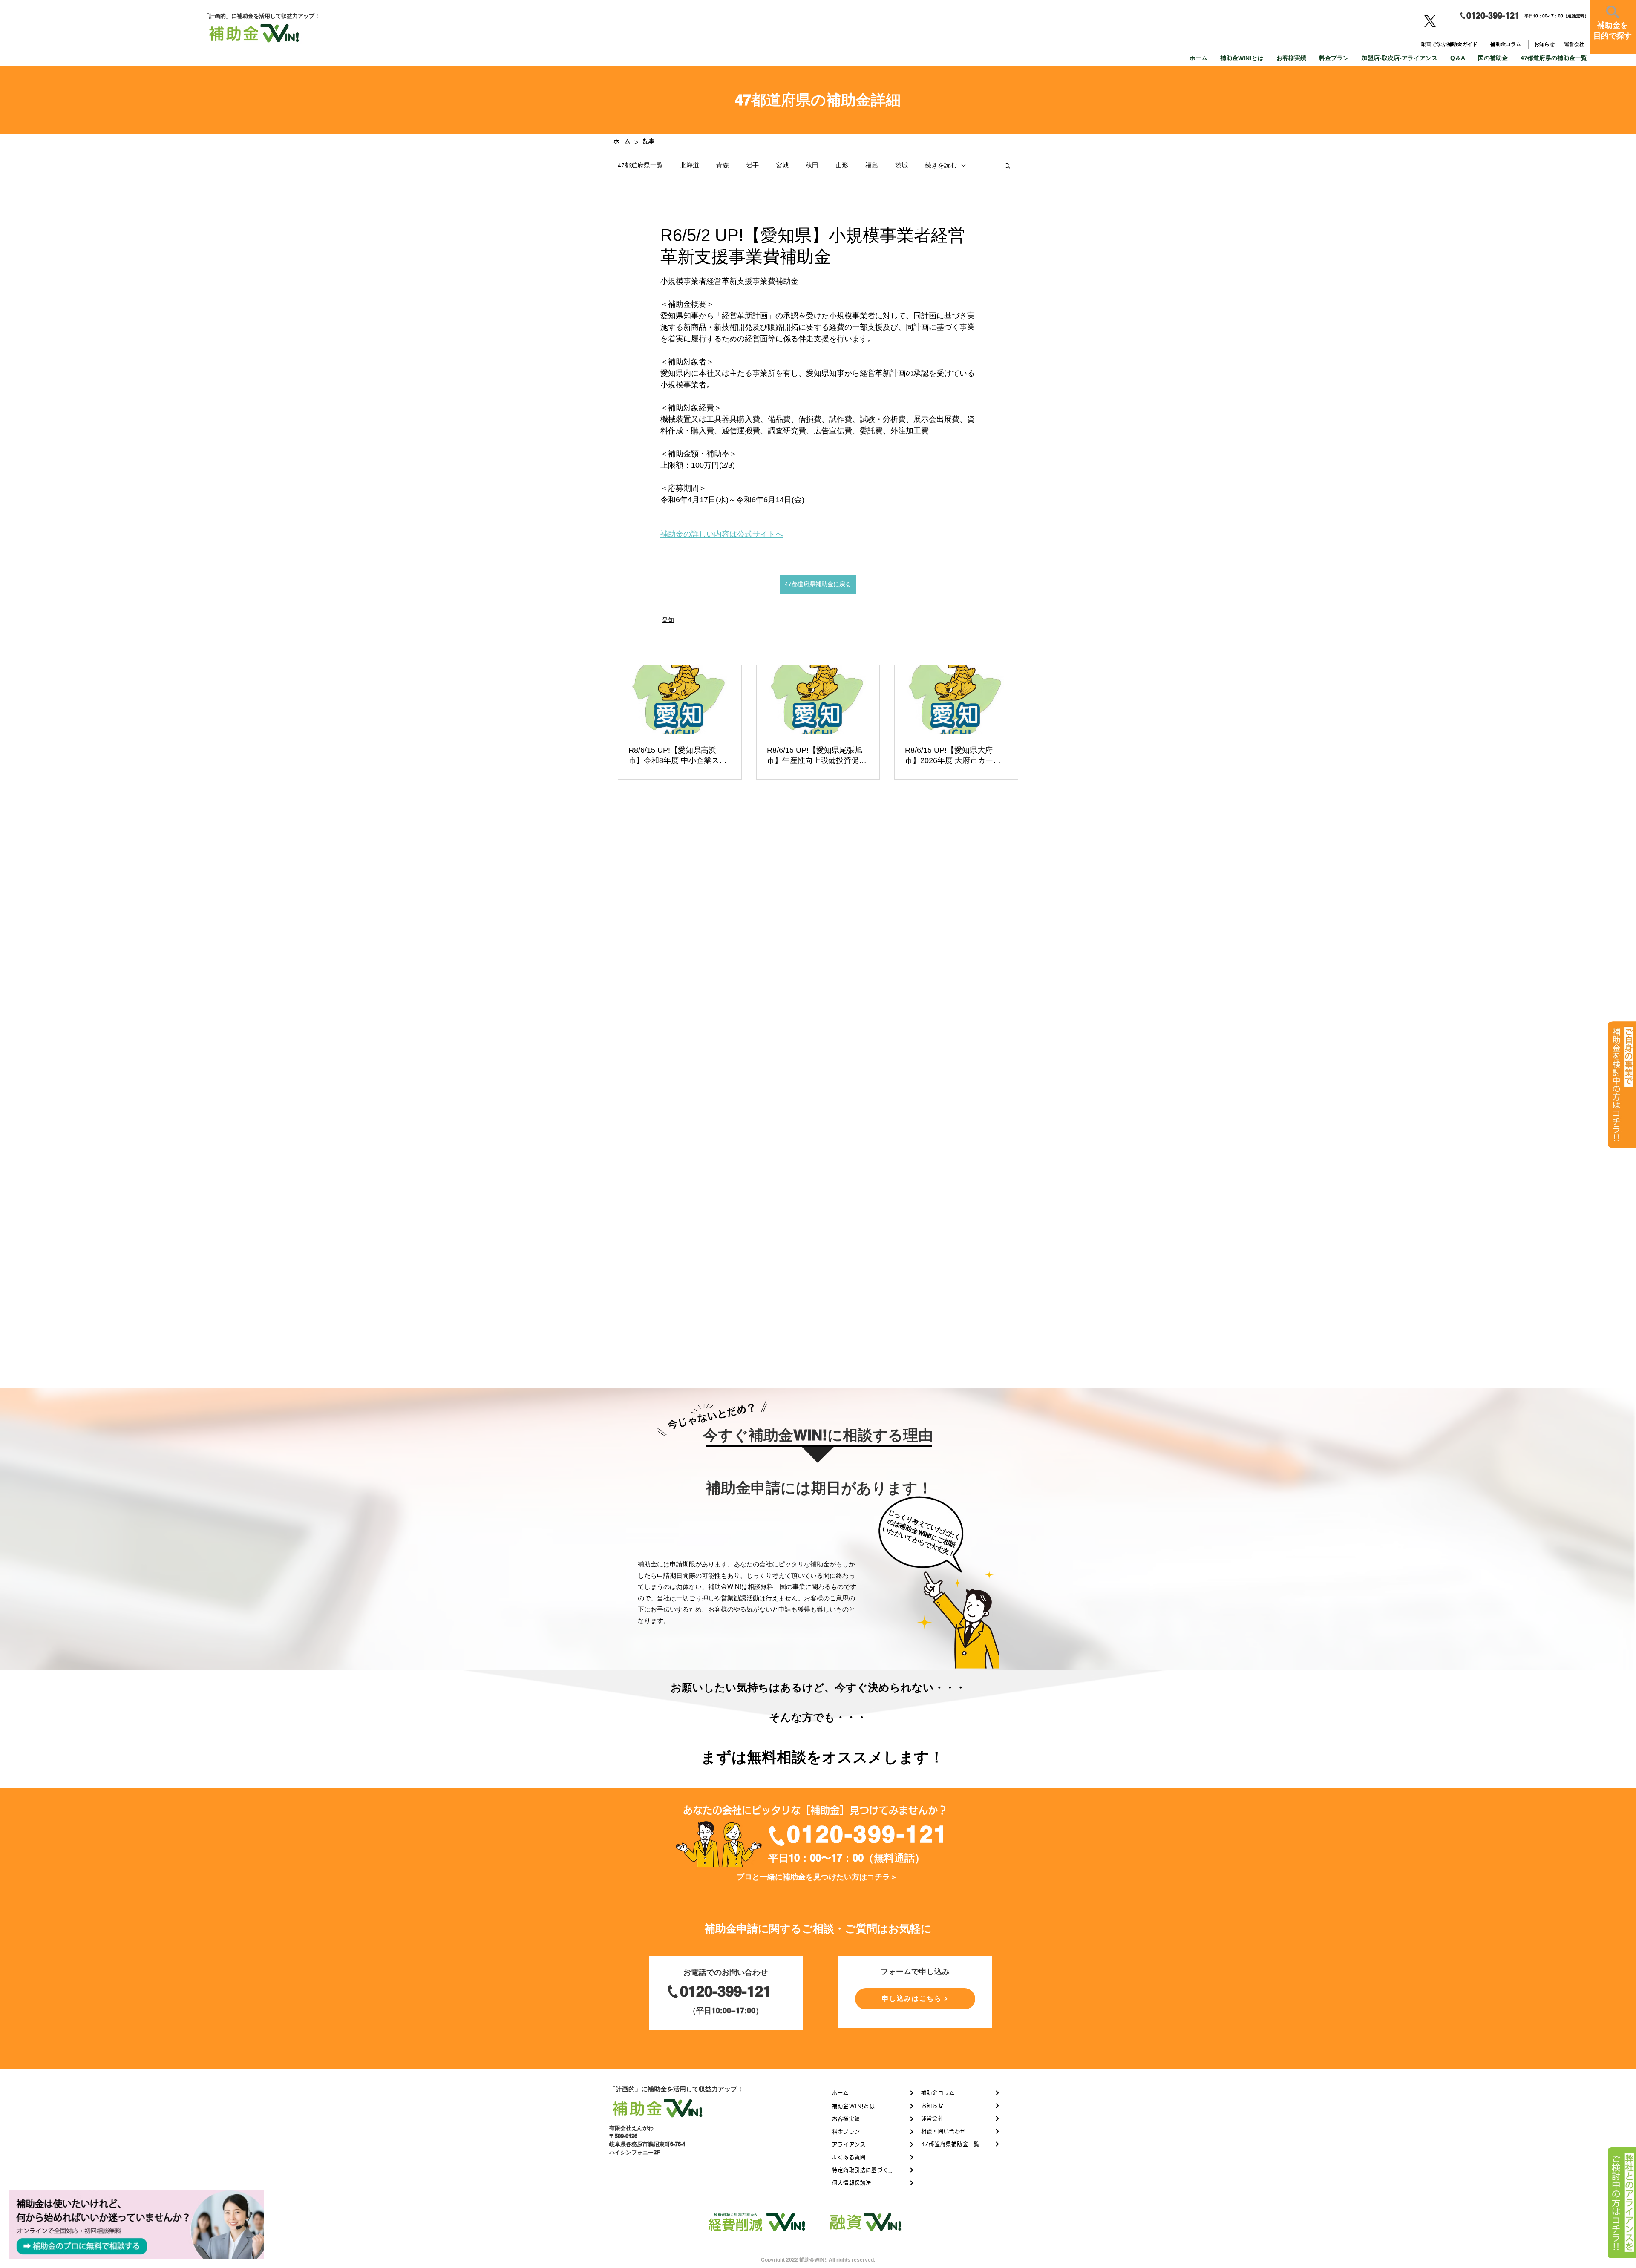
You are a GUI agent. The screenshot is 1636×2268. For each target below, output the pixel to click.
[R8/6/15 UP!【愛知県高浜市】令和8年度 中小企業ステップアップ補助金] (680, 700)
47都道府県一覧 (640, 165)
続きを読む (941, 165)
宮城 (782, 165)
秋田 (812, 165)
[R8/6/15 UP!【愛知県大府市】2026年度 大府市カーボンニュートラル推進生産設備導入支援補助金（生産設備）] (956, 700)
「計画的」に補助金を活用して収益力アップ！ (676, 2089)
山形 (842, 165)
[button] (1007, 165)
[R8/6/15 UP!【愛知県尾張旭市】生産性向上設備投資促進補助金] (818, 700)
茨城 (902, 165)
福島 (872, 165)
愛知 (668, 620)
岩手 (752, 165)
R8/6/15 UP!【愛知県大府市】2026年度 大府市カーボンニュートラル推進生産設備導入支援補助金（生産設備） (955, 756)
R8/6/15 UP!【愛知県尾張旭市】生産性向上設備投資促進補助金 (817, 756)
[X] (1430, 21)
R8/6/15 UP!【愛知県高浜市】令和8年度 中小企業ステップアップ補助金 (678, 756)
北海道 (690, 165)
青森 (723, 165)
